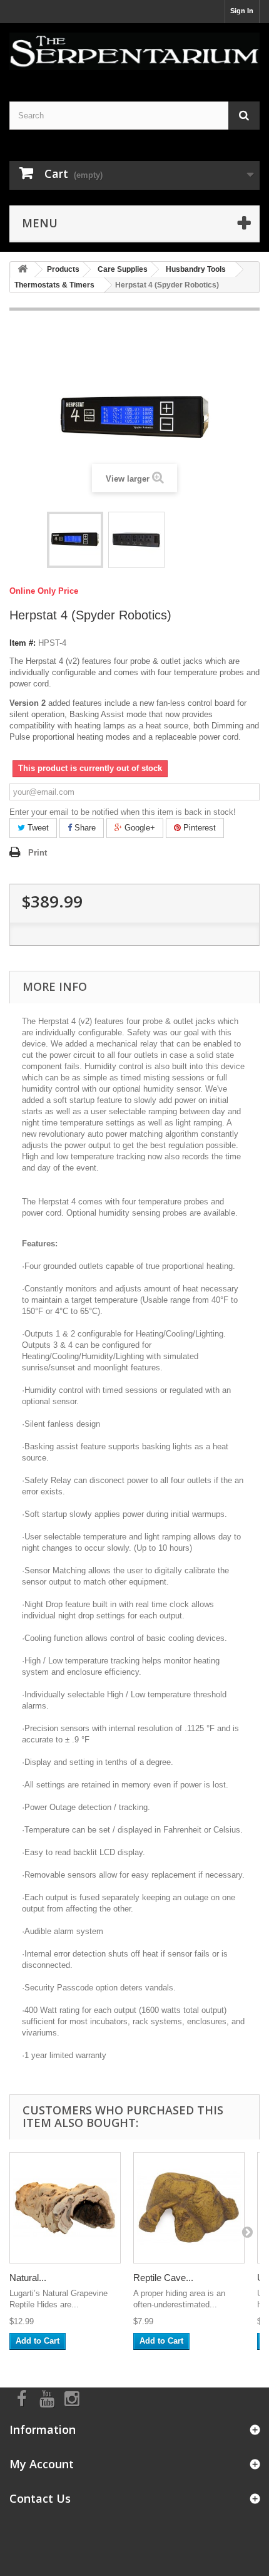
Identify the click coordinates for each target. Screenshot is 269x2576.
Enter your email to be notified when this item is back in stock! (123, 812)
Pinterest (198, 828)
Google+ (139, 828)
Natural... (28, 2278)
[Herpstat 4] (75, 540)
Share (84, 828)
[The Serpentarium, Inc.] (134, 51)
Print (38, 853)
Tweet (37, 828)
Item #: (23, 643)
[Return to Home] (23, 270)
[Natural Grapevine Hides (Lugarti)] (65, 2208)
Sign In (242, 11)
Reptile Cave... (163, 2278)
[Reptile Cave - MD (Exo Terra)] (189, 2208)
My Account (42, 2464)
